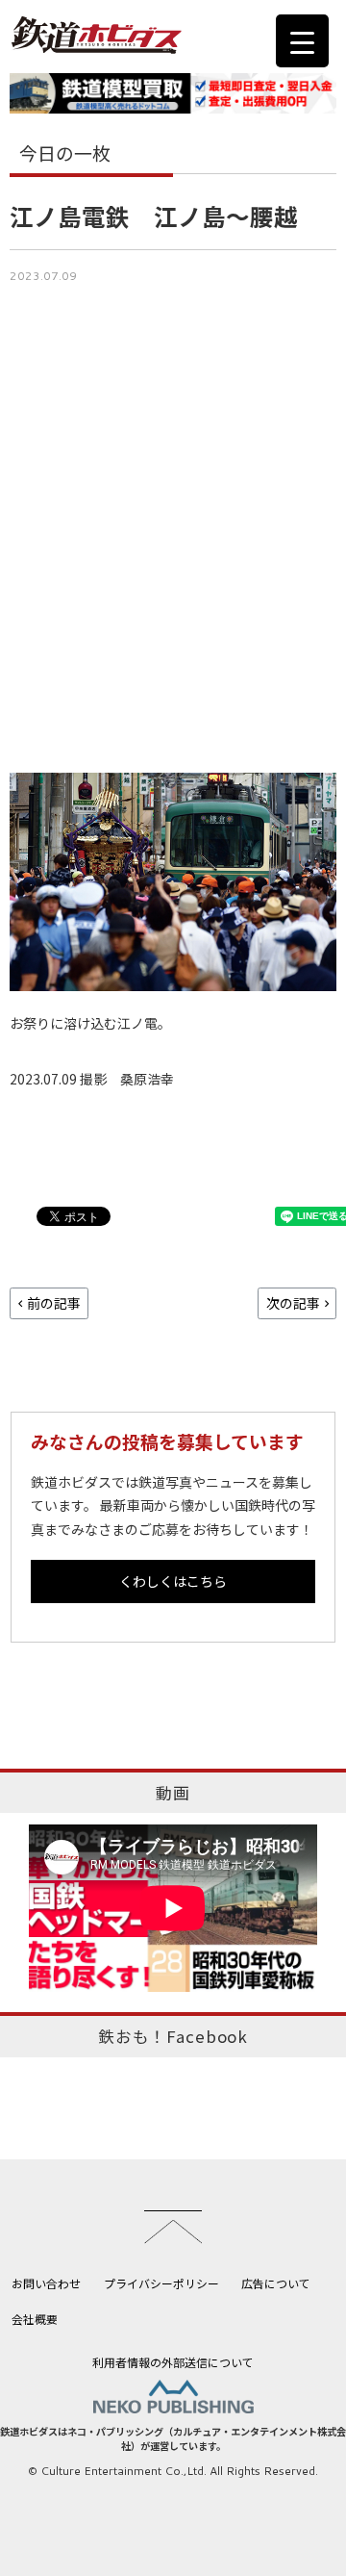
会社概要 (35, 2319)
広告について (276, 2283)
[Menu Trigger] (302, 41)
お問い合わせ (46, 2283)
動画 (173, 1793)
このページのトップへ (173, 2227)
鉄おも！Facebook (173, 2036)
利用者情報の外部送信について (173, 2362)
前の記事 (54, 1303)
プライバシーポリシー (161, 2283)
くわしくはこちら (173, 1581)
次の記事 (293, 1303)
